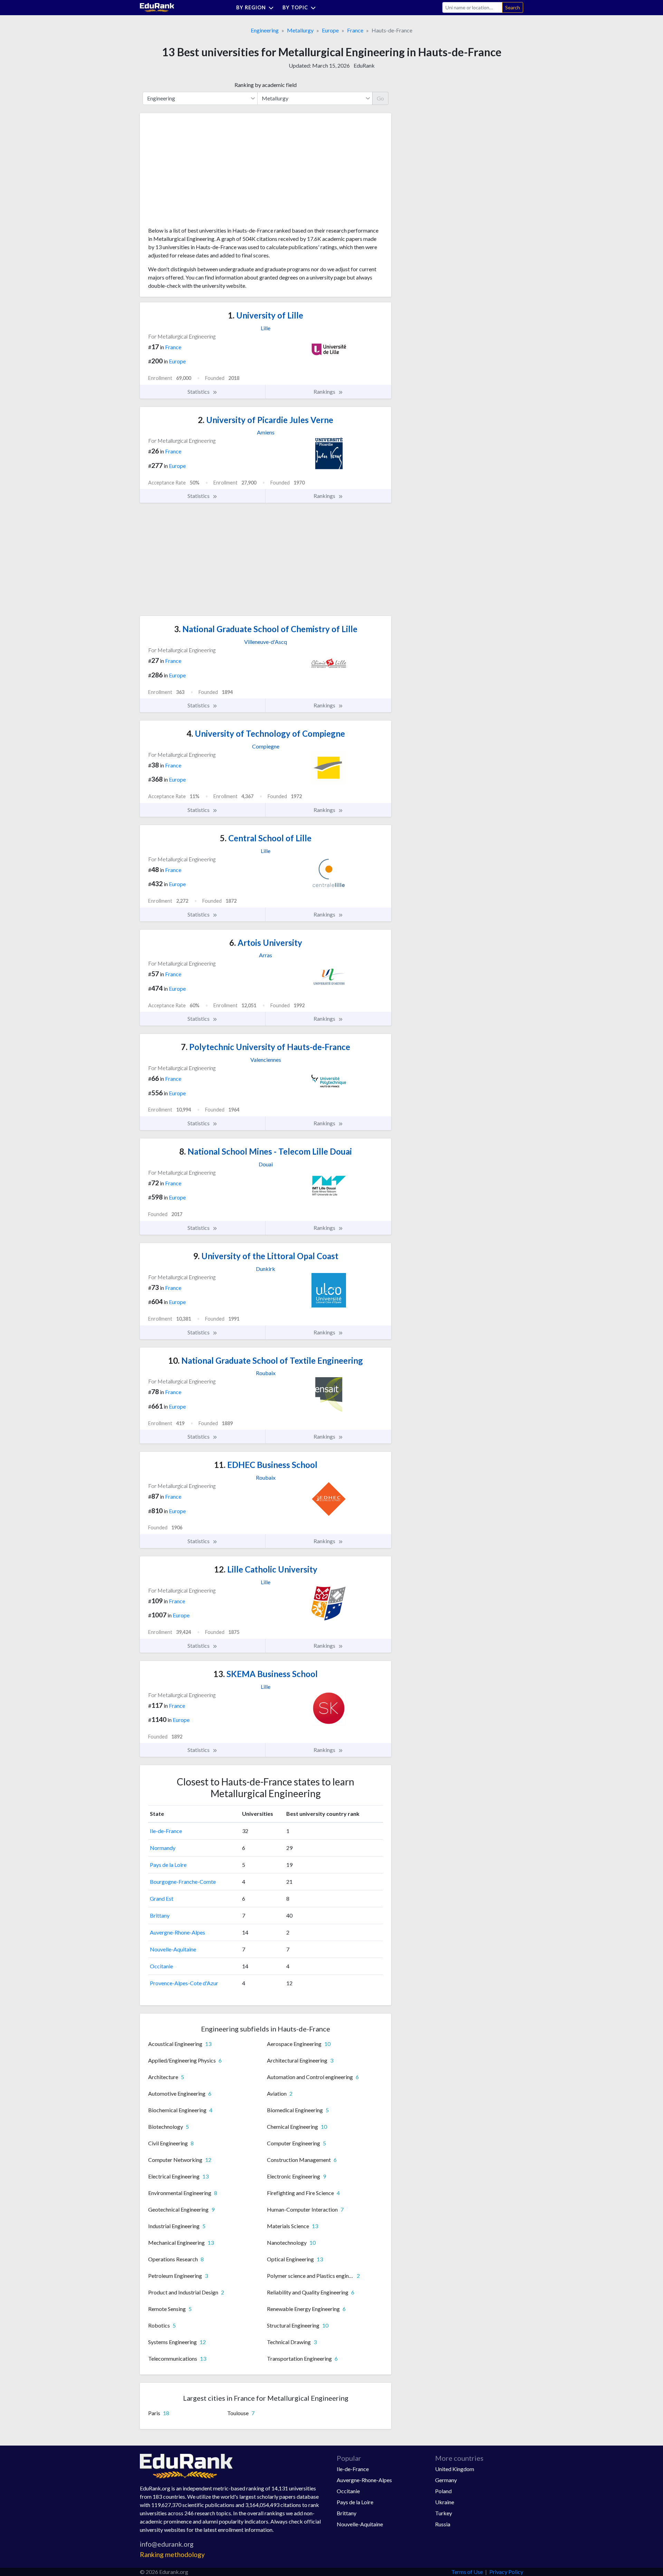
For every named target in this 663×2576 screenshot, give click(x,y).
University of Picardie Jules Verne (266, 420)
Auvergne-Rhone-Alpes (177, 1932)
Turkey (444, 2513)
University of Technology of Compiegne (266, 733)
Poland (443, 2491)
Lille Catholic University (266, 1569)
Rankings (325, 391)
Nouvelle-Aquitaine (173, 1949)
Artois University (266, 943)
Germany (446, 2480)
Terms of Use (467, 2572)
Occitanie (161, 1966)
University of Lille (266, 315)
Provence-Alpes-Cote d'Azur (184, 1983)
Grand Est (162, 1898)
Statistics (199, 391)
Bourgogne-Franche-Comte (183, 1882)
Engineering (265, 30)
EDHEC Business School (266, 1465)
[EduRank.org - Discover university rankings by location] (157, 7)
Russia (443, 2524)
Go (380, 98)
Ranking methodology (172, 2554)
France (355, 30)
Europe (330, 30)
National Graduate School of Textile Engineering (266, 1360)
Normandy (163, 1848)
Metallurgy (300, 30)
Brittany (160, 1915)
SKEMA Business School (266, 1674)
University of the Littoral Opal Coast (266, 1256)
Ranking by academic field (266, 85)
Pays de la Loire (168, 1865)
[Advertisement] (200, 173)
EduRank (364, 65)
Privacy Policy (506, 2572)
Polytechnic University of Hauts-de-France (266, 1047)
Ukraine (445, 2502)
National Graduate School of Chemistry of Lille (266, 629)
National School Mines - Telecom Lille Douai (266, 1151)
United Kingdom (455, 2469)
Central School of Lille (266, 838)
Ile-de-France (166, 1831)
